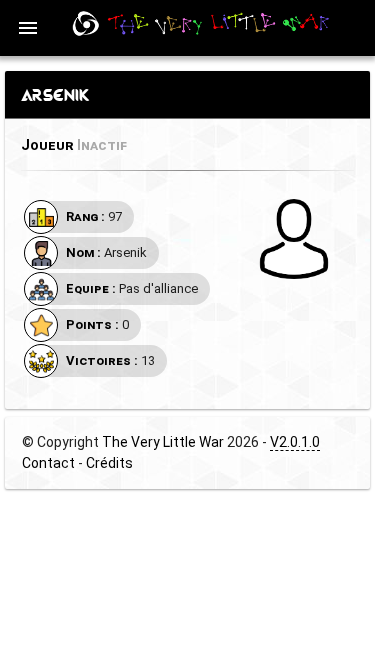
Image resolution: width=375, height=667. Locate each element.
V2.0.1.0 (295, 442)
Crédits (109, 463)
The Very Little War (163, 442)
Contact (48, 463)
